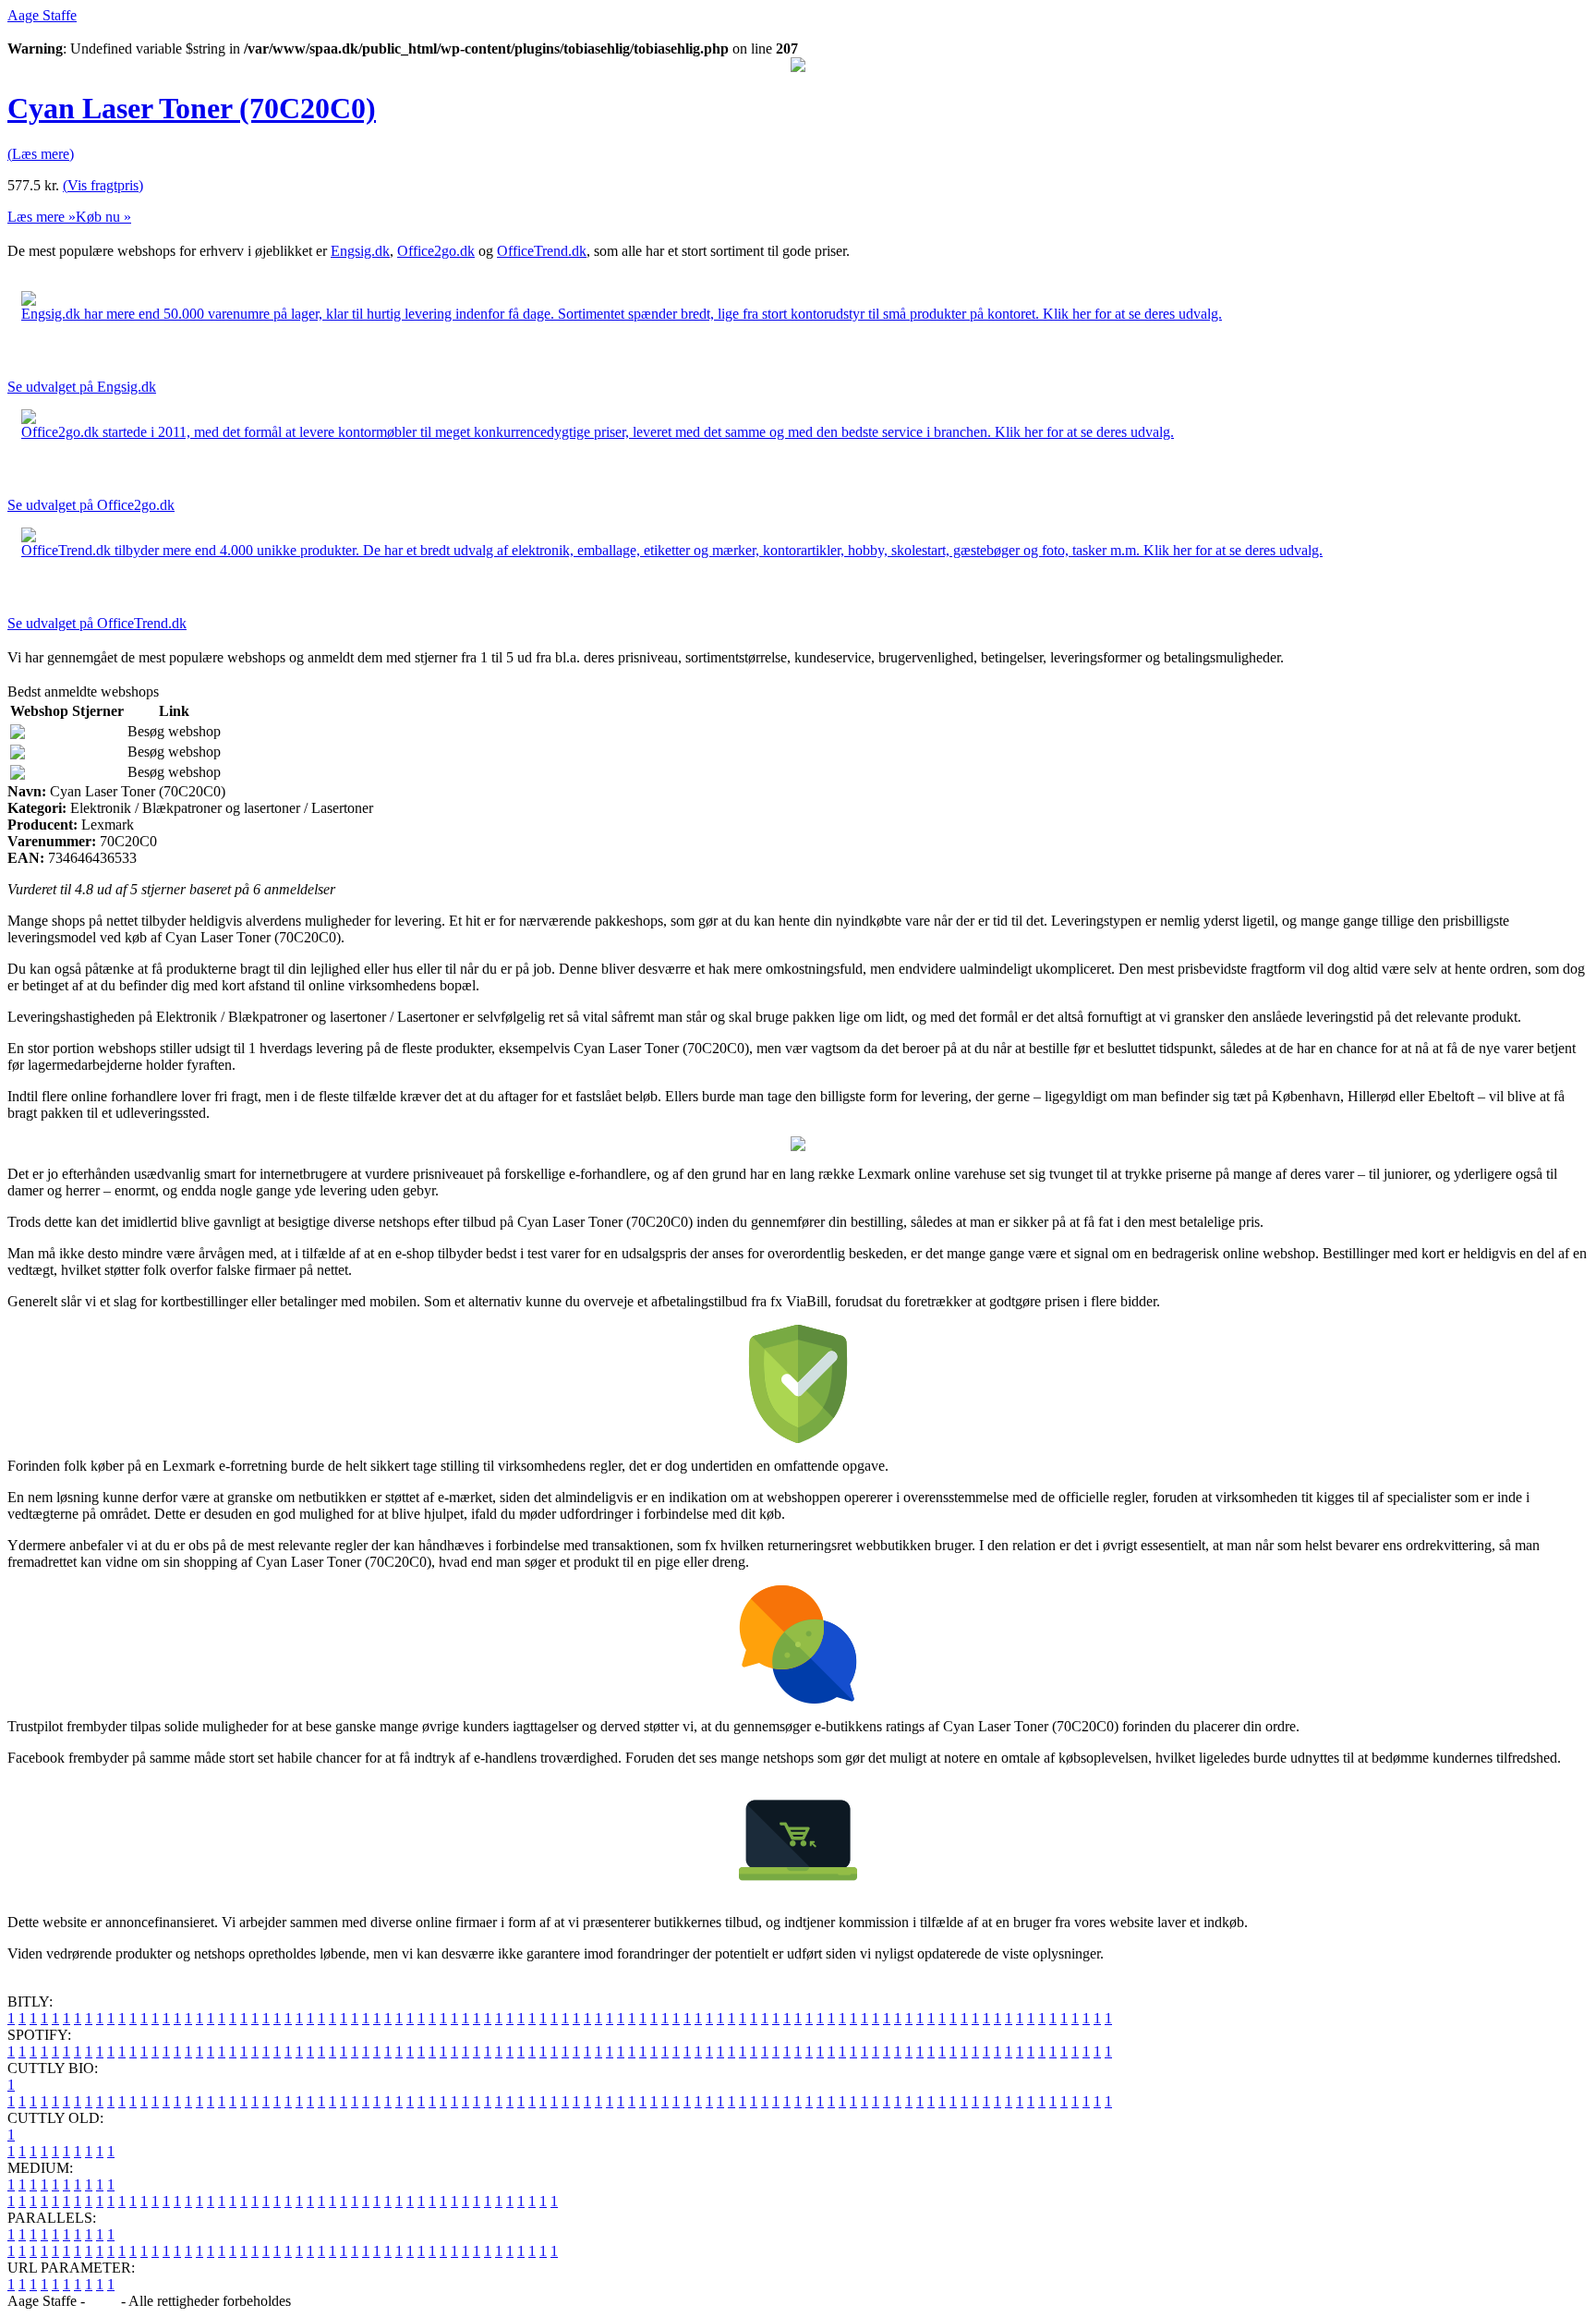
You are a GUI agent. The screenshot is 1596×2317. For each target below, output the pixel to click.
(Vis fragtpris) (103, 185)
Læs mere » (42, 217)
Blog (103, 2301)
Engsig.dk (360, 251)
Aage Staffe (42, 15)
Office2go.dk (436, 251)
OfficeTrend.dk (542, 251)
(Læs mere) (41, 154)
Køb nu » (103, 217)
